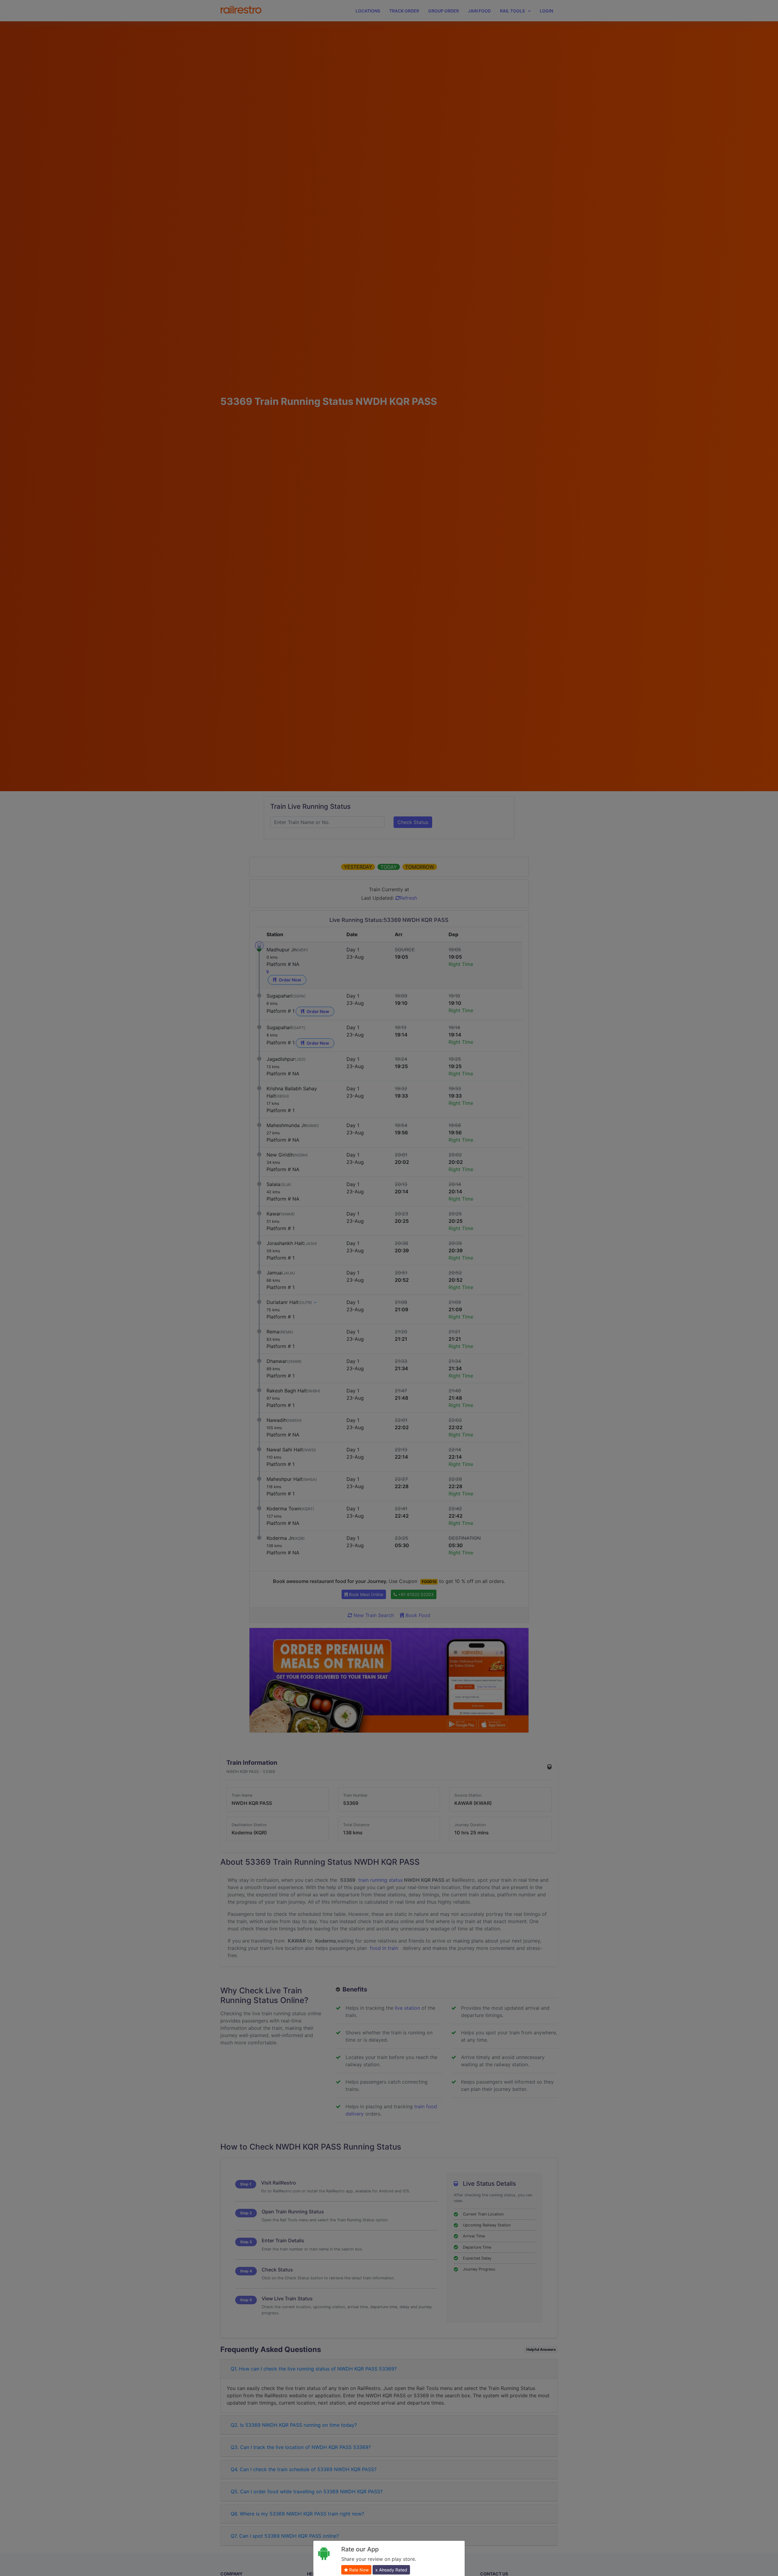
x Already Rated (391, 2570)
